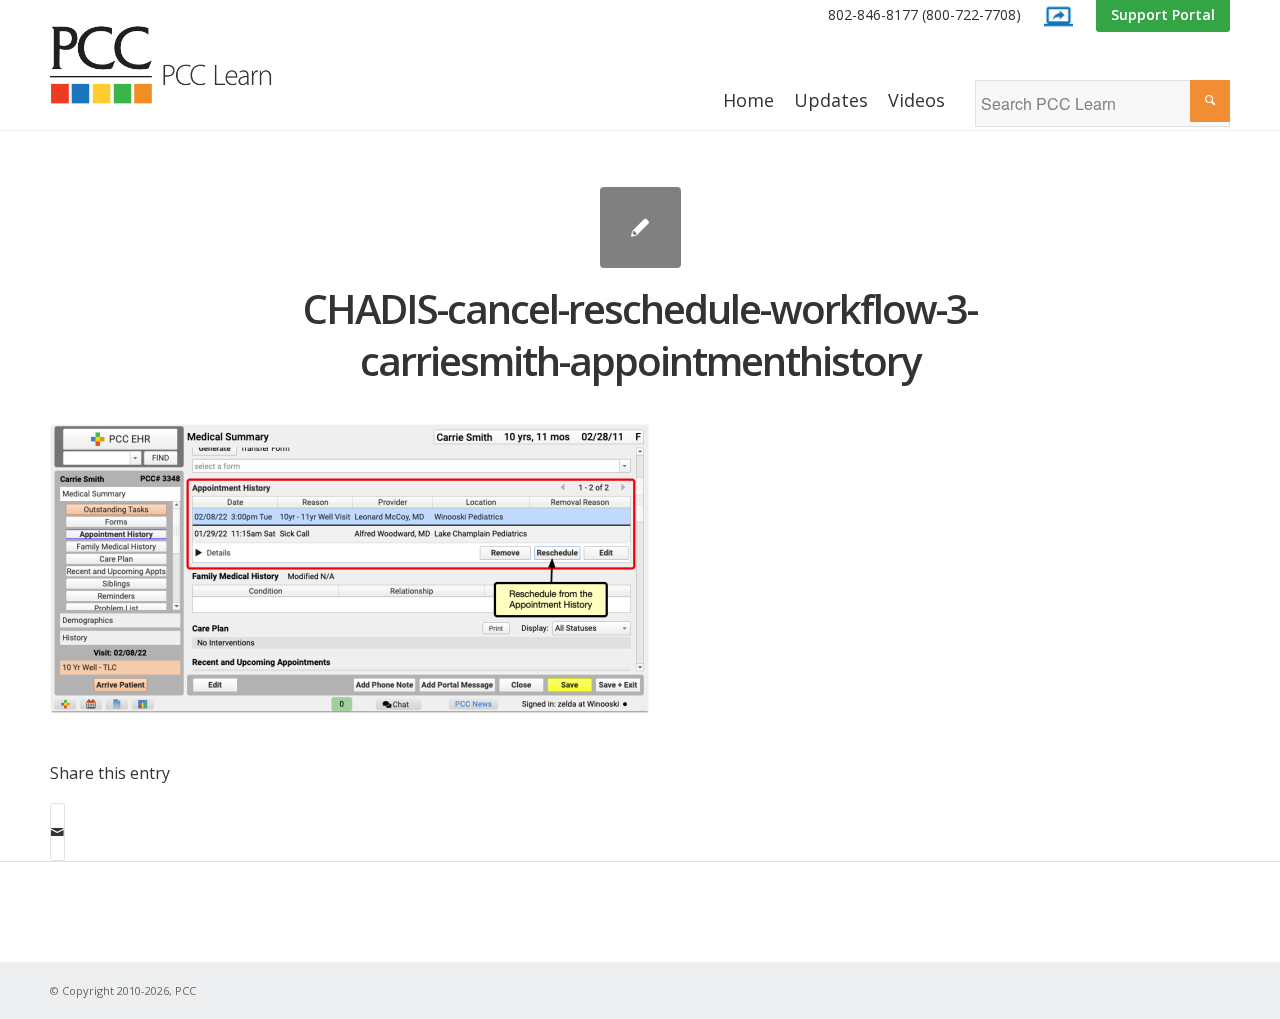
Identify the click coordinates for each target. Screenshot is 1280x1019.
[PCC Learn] (183, 65)
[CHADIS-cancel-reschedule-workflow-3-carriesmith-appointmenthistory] (640, 227)
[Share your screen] (1058, 16)
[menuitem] (924, 15)
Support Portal (1163, 14)
